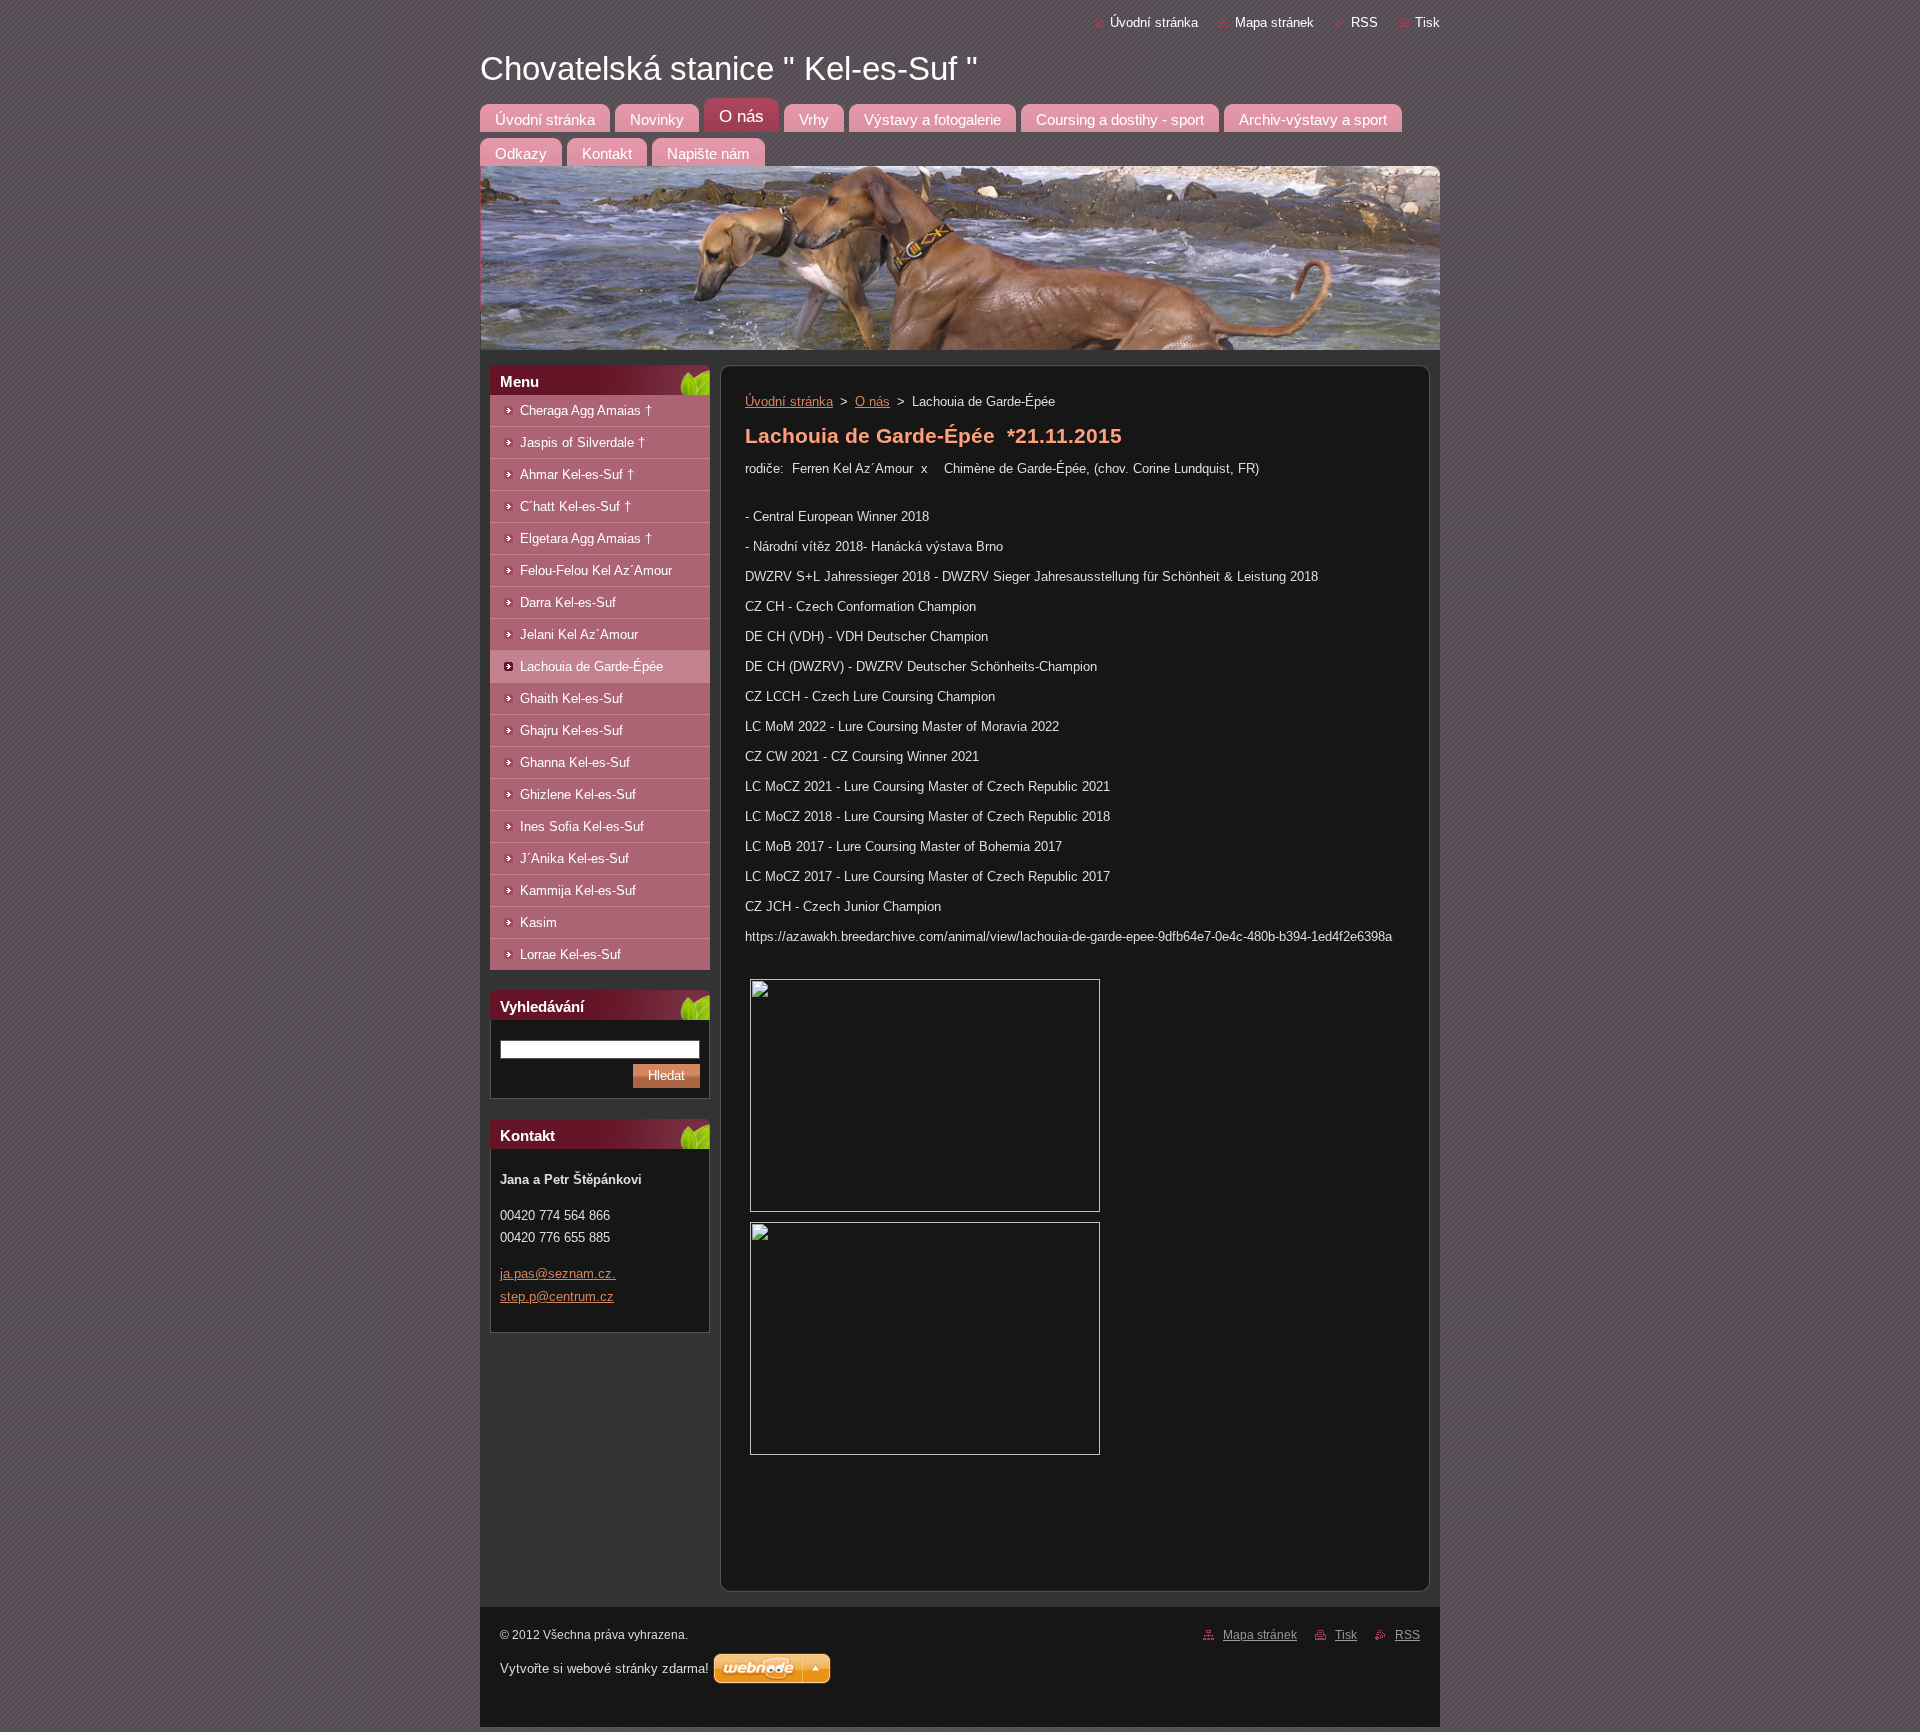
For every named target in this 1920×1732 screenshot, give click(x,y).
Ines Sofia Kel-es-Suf (582, 826)
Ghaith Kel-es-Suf (571, 698)
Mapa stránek (1274, 22)
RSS (1364, 22)
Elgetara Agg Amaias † (586, 538)
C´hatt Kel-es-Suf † (575, 506)
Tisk (1427, 22)
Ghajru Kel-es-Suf (571, 730)
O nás (872, 401)
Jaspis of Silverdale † (582, 442)
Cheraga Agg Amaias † (586, 410)
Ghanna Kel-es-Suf (575, 762)
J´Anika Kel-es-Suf (574, 858)
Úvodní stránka (1154, 22)
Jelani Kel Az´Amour (579, 634)
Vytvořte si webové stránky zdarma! (604, 1668)
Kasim (538, 922)
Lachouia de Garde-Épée (591, 666)
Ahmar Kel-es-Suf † (577, 474)
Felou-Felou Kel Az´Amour (596, 570)
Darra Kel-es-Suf (568, 602)
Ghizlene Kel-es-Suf (578, 794)
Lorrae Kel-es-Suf (570, 954)
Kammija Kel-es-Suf (578, 890)
